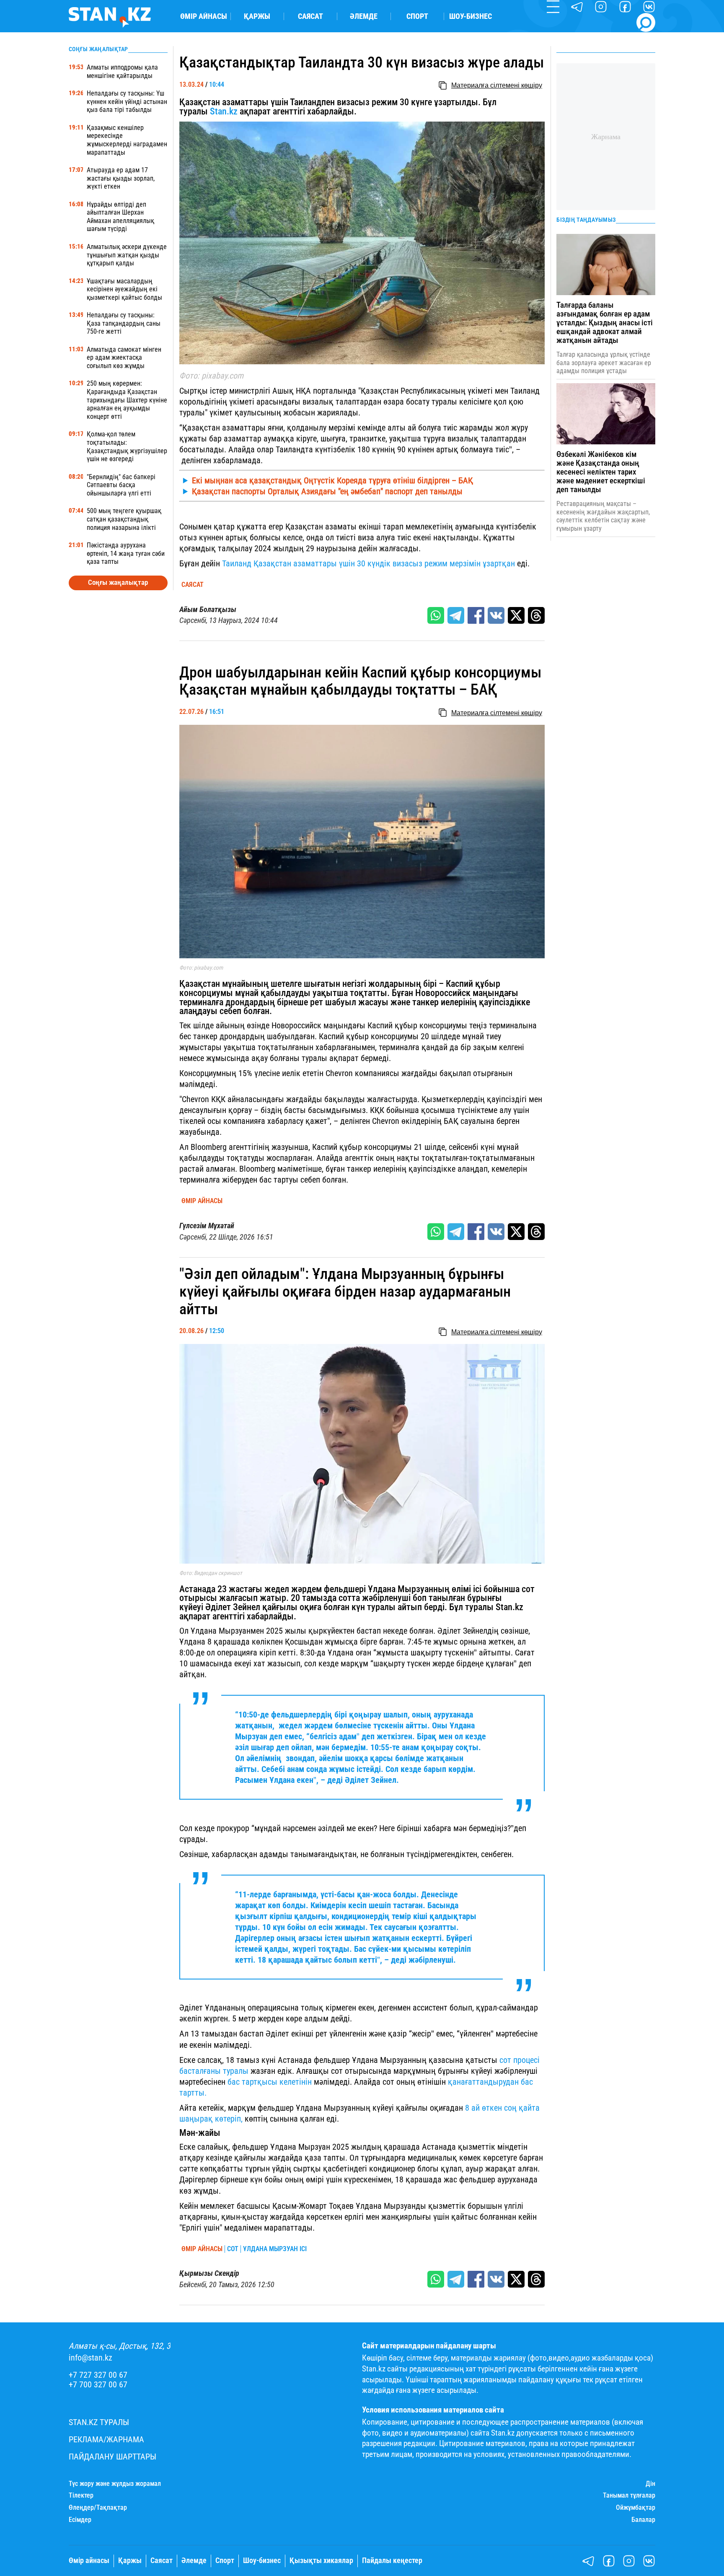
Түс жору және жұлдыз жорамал (115, 2484)
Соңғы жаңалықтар (118, 582)
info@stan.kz (90, 2358)
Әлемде (364, 16)
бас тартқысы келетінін (270, 2082)
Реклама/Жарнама (106, 2440)
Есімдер (80, 2520)
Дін (650, 2484)
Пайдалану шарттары (112, 2457)
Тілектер (81, 2496)
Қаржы (257, 16)
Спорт (417, 16)
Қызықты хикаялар (321, 2560)
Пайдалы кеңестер (392, 2560)
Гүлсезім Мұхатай (207, 1226)
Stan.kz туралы (99, 2422)
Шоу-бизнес (471, 16)
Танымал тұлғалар (629, 2496)
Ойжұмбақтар (636, 2508)
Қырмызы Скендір (209, 2273)
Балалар (643, 2520)
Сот (233, 2249)
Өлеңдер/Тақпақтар (98, 2508)
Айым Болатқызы (208, 610)
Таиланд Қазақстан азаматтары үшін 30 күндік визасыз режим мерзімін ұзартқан (368, 563)
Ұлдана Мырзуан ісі (275, 2249)
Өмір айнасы (204, 16)
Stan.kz (224, 111)
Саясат (310, 16)
